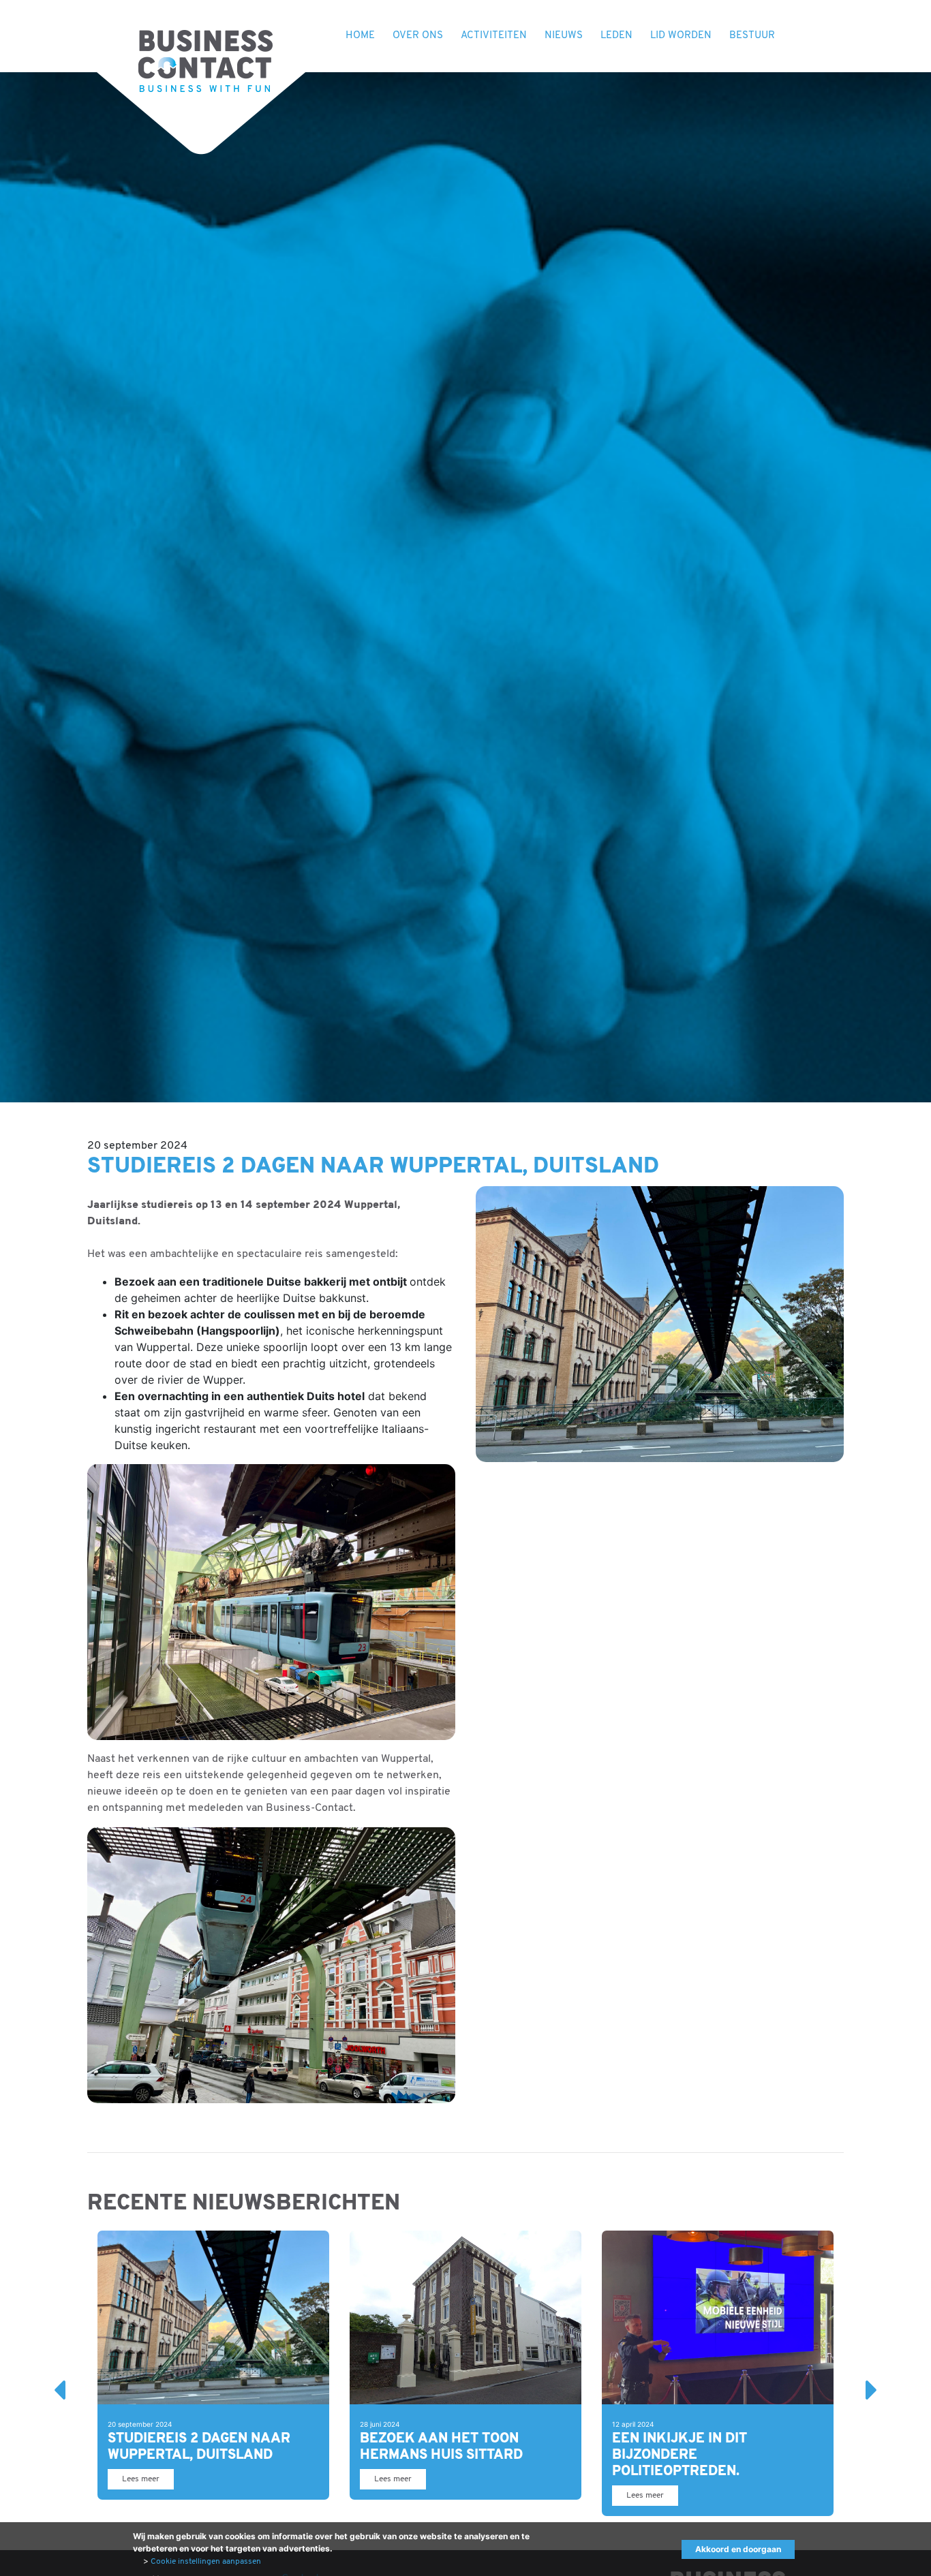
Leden (616, 36)
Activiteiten (494, 36)
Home (360, 36)
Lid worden (681, 36)
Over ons (418, 36)
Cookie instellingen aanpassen (206, 2562)
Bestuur (752, 36)
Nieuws (564, 36)
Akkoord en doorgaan (738, 2549)
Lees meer (141, 2479)
